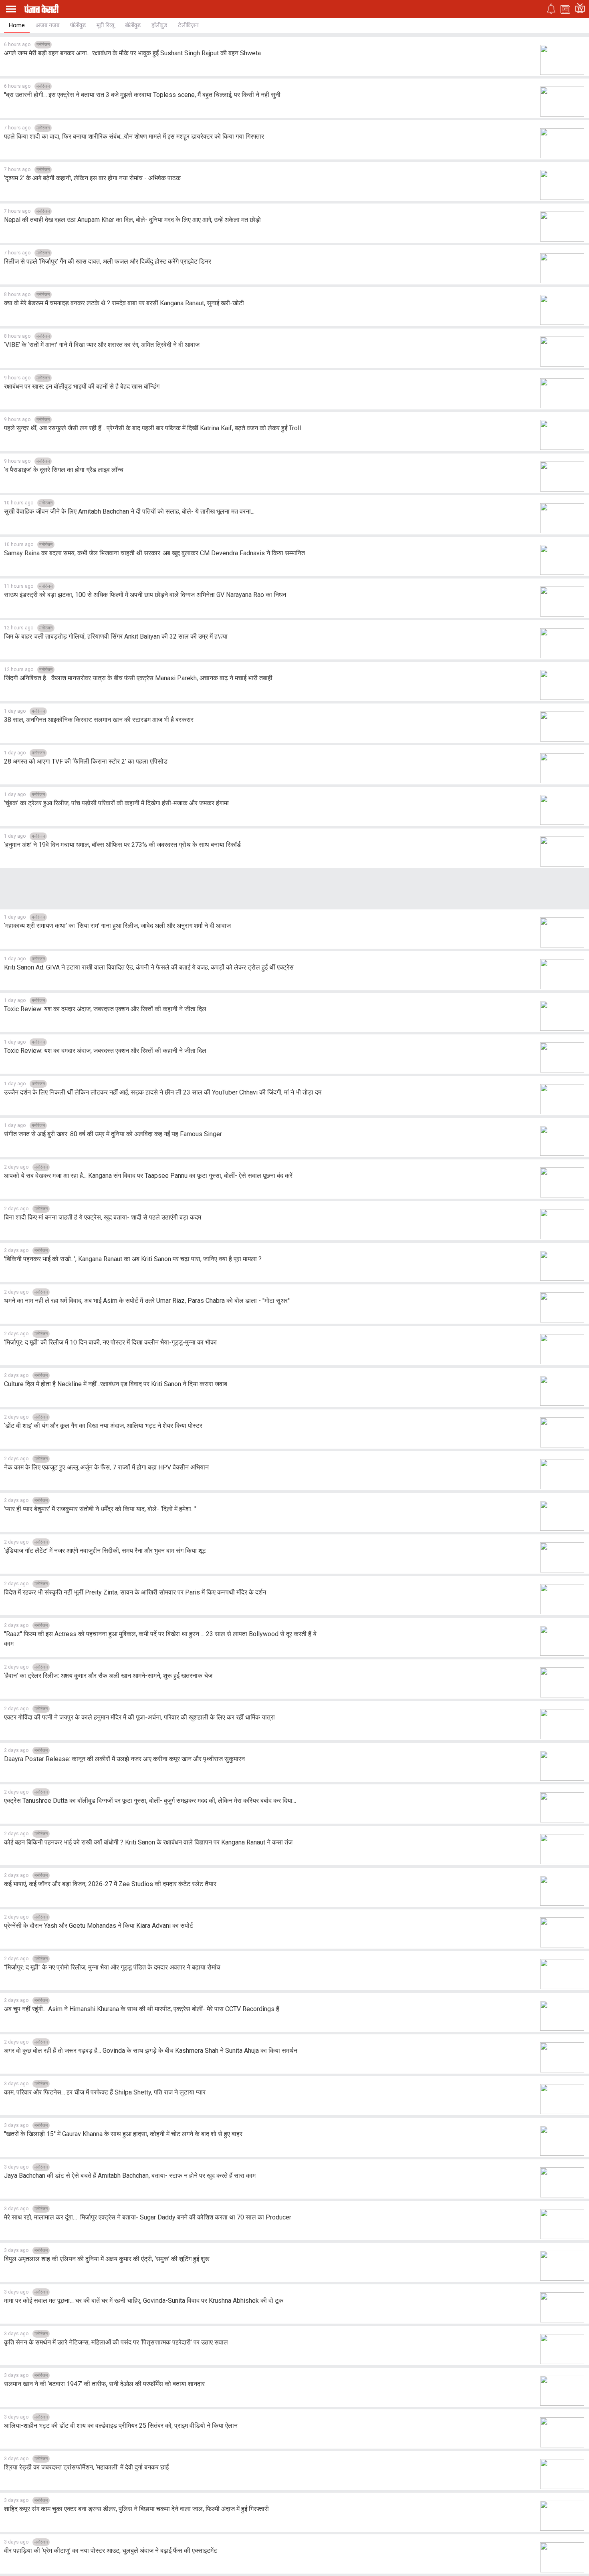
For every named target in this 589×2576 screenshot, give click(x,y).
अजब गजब (47, 25)
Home (17, 25)
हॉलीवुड (159, 25)
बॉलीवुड (133, 25)
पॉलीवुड (78, 25)
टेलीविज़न (188, 25)
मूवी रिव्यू (105, 25)
